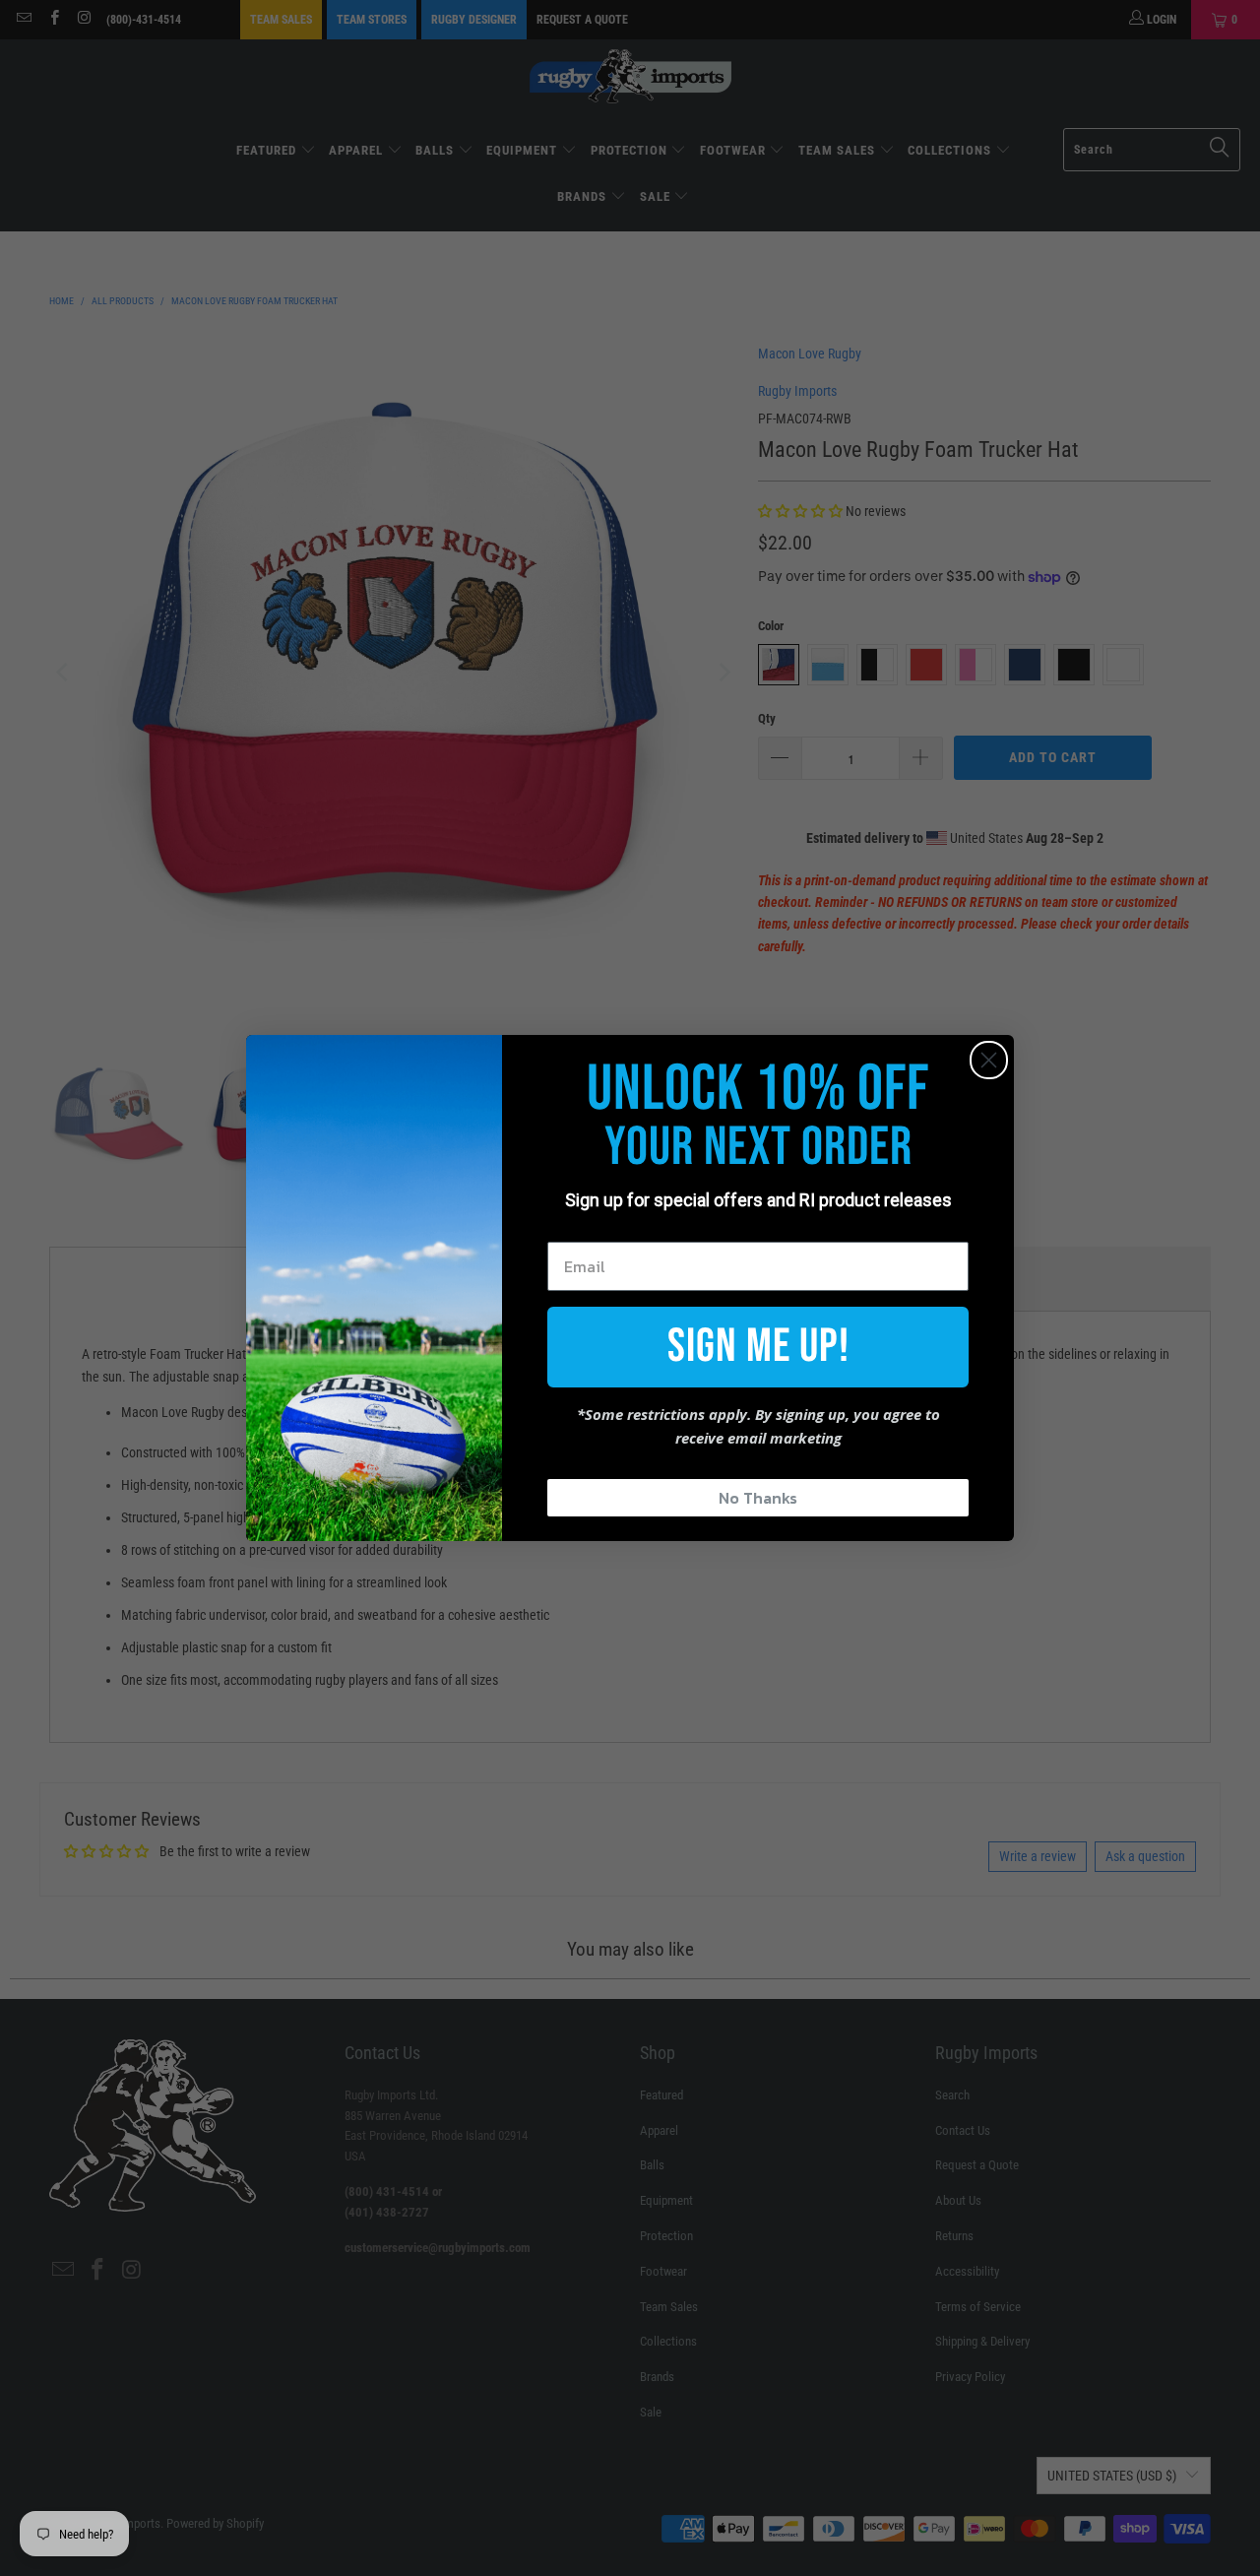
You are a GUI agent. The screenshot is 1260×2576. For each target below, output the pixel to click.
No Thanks (758, 1498)
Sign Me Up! (758, 1347)
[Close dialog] (989, 1060)
